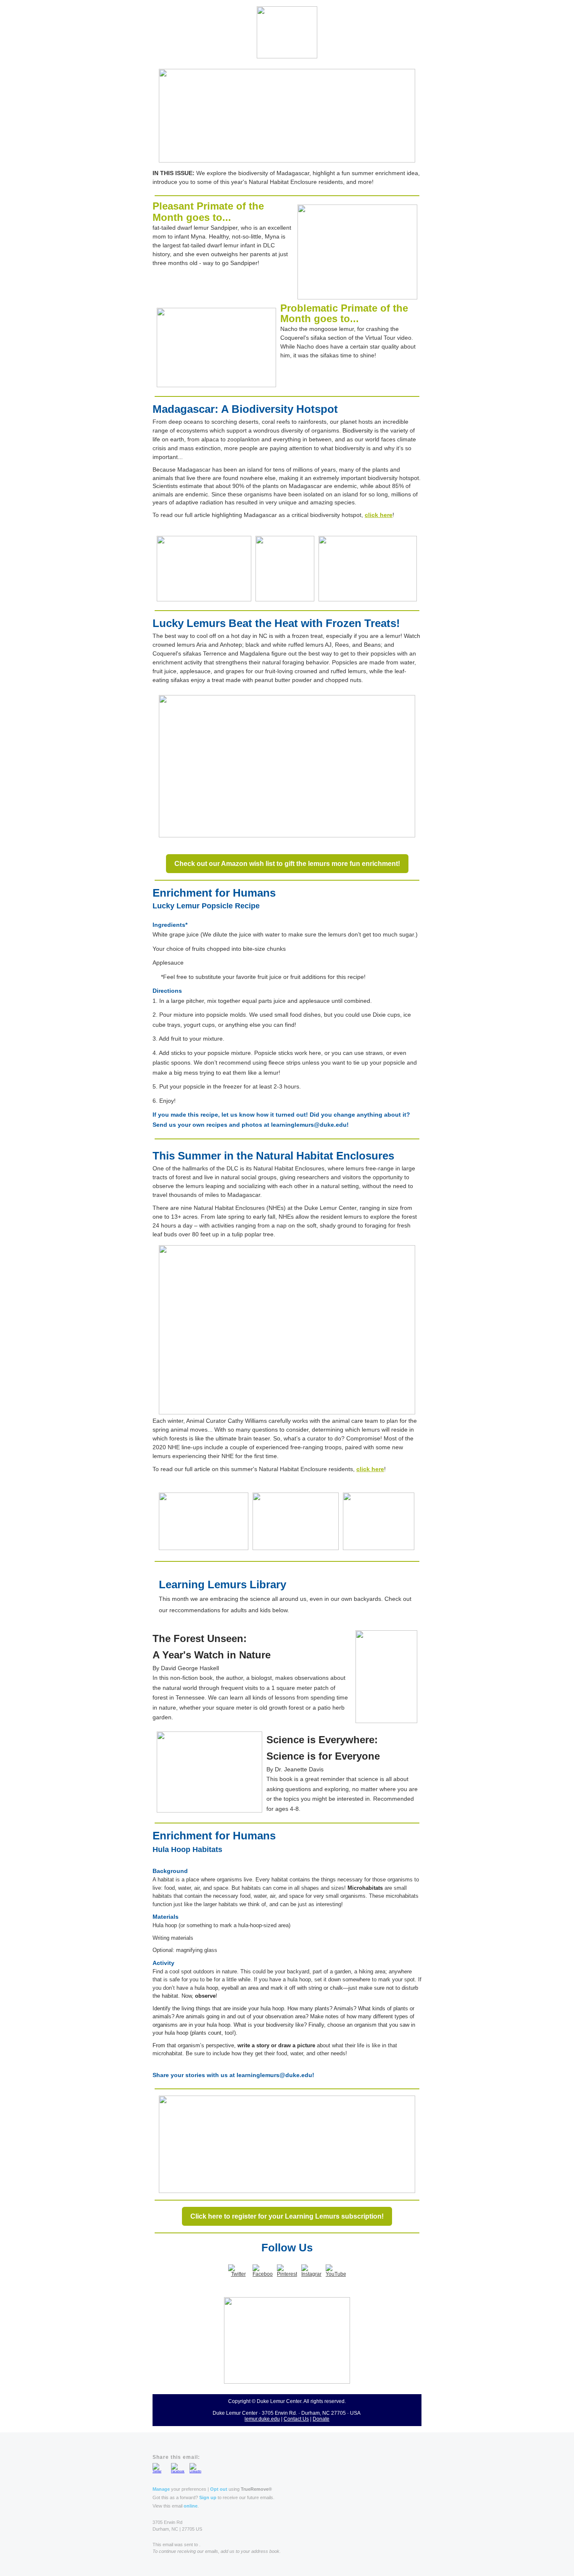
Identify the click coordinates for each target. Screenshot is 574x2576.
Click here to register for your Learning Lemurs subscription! (287, 2216)
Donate (321, 2419)
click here (379, 515)
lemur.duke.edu (262, 2419)
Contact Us (296, 2419)
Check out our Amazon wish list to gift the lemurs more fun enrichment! (287, 864)
